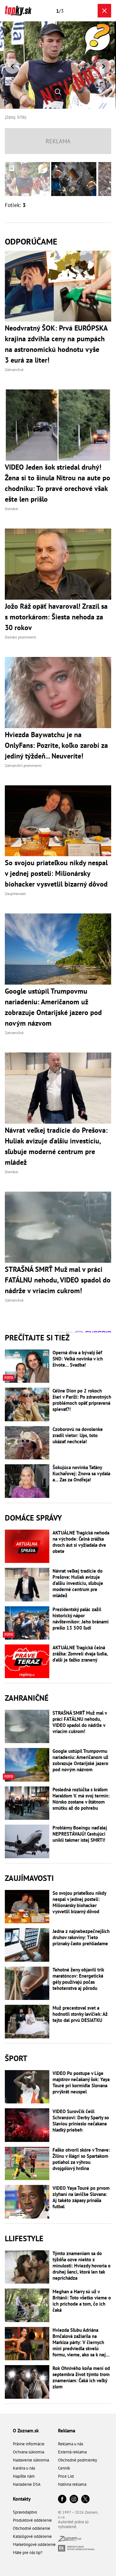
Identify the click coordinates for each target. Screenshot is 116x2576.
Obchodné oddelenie (32, 2528)
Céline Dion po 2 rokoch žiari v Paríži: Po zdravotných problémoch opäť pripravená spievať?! (82, 1400)
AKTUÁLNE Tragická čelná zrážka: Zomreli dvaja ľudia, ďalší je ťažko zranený (80, 1654)
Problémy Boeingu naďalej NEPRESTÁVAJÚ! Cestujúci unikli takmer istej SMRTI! (80, 1834)
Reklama (67, 2431)
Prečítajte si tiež (37, 1338)
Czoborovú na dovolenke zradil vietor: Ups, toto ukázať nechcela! (78, 1435)
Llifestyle (24, 2238)
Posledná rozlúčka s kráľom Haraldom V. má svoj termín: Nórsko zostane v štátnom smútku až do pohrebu (81, 1799)
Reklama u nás (71, 2444)
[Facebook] (62, 2500)
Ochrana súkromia (29, 2452)
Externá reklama (72, 2452)
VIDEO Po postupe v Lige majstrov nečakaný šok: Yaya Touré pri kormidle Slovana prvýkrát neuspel (81, 2082)
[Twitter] (85, 2500)
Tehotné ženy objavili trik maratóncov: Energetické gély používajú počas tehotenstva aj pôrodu (78, 1979)
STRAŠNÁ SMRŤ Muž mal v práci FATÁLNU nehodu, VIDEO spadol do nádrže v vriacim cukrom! (80, 1722)
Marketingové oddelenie (34, 2544)
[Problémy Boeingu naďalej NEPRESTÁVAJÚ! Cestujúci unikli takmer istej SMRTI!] (27, 1841)
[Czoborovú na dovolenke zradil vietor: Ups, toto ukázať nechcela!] (27, 1443)
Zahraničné (27, 1698)
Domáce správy (33, 1518)
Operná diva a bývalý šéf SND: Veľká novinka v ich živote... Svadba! (78, 1359)
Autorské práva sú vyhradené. (73, 2524)
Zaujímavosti (29, 1878)
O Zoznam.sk (26, 2431)
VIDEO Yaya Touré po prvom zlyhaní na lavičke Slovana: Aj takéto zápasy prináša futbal (81, 2197)
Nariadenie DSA (27, 2484)
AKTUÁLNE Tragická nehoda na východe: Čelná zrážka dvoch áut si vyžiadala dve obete (81, 1542)
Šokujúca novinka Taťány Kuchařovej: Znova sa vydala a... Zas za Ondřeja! (81, 1474)
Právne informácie (29, 2444)
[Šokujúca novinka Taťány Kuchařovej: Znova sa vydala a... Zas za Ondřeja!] (27, 1481)
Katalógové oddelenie (32, 2536)
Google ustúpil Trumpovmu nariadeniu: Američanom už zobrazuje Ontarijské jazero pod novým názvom (80, 1760)
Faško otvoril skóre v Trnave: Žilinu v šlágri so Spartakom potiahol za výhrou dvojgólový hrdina (81, 2159)
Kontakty (22, 2499)
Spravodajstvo (25, 2512)
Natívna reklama (72, 2484)
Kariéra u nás (24, 2468)
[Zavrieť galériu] (104, 11)
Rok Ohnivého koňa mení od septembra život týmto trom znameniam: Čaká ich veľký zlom (81, 2377)
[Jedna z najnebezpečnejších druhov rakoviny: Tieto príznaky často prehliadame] (27, 1945)
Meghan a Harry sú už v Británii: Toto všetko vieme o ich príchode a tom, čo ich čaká (82, 2301)
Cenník (64, 2468)
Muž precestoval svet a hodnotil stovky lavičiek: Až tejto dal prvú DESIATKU (80, 2014)
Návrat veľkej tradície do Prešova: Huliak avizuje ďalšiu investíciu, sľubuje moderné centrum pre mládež (78, 1583)
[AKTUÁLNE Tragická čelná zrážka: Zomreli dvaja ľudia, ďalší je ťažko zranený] (27, 1661)
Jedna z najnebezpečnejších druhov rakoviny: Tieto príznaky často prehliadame (81, 1937)
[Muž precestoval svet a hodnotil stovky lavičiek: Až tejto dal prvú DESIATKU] (27, 2022)
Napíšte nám (24, 2476)
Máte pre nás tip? (28, 2553)
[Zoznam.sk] (70, 2540)
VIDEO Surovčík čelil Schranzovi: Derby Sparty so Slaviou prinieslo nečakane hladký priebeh (81, 2121)
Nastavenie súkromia (31, 2460)
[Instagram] (74, 2500)
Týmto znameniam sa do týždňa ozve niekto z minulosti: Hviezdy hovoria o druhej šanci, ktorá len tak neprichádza (82, 2266)
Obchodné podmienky (77, 2460)
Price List (66, 2476)
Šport (16, 2058)
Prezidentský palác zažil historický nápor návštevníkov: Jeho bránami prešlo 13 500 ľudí (81, 1619)
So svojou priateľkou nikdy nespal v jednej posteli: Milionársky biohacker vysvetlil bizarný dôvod (79, 1902)
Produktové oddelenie (32, 2520)
